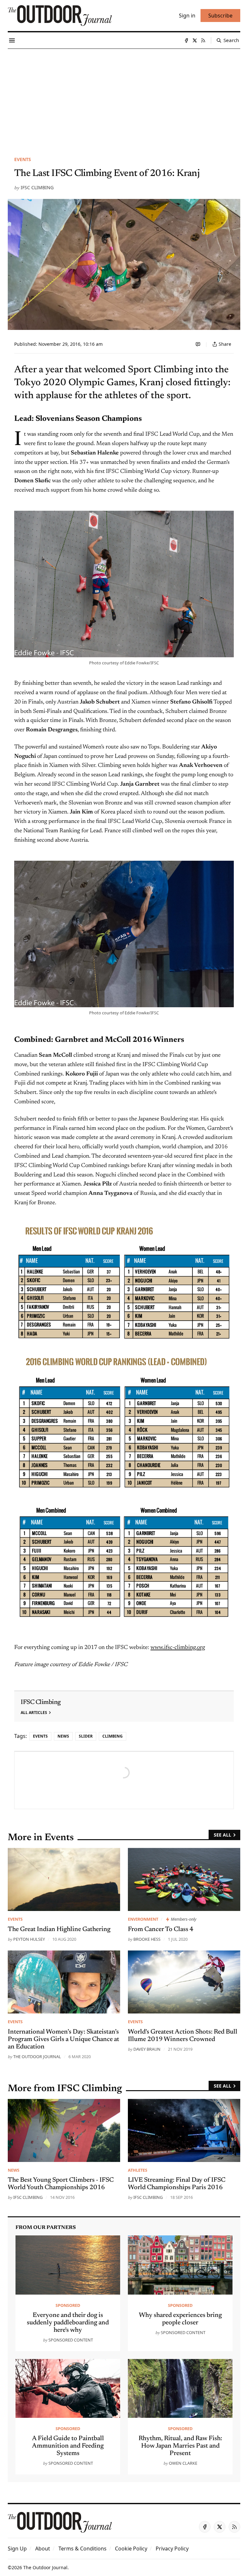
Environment (143, 1919)
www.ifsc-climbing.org (178, 1648)
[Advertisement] (124, 97)
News (63, 1736)
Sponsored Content (71, 2340)
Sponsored (68, 2305)
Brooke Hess (147, 1939)
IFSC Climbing (37, 187)
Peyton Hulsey (29, 1939)
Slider (86, 1736)
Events (23, 159)
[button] (17, 2549)
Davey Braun (147, 2049)
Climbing (113, 1736)
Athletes (138, 2170)
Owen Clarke (183, 2463)
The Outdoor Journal (37, 2057)
